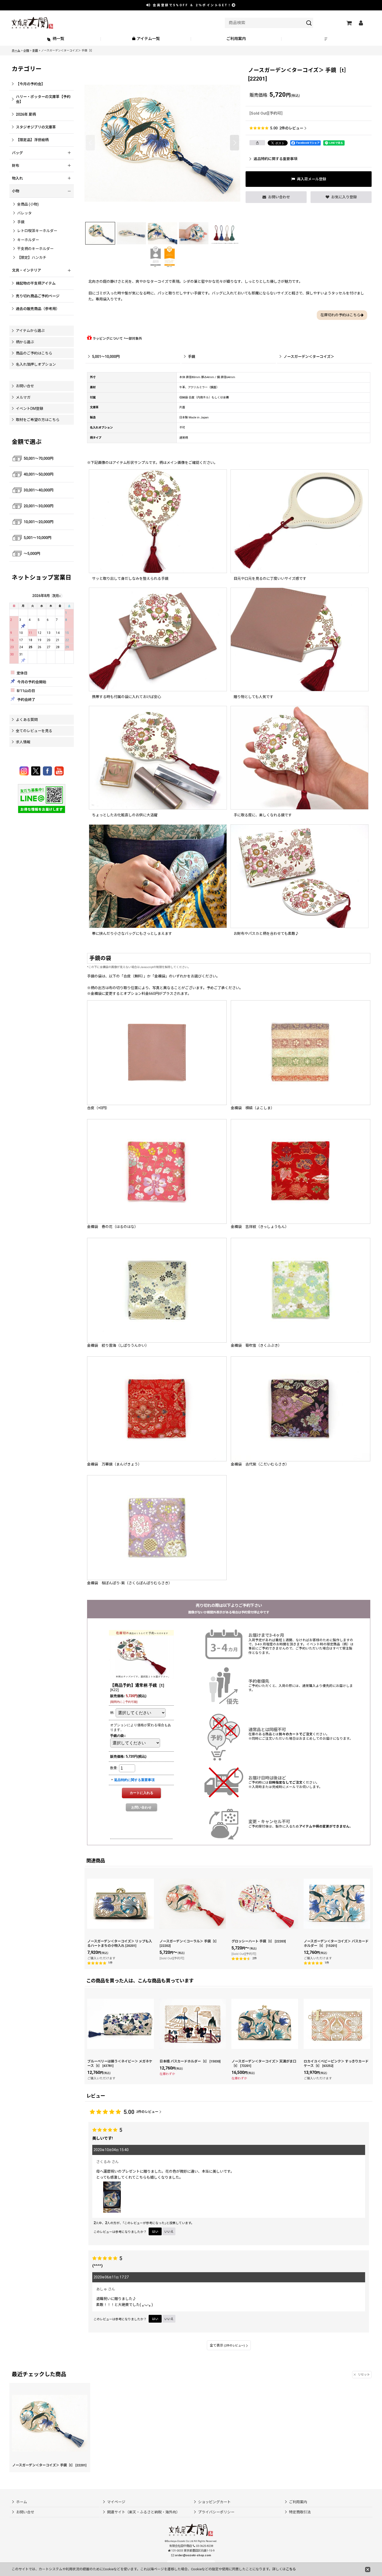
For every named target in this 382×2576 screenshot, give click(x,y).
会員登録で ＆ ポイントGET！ (192, 5)
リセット (364, 2375)
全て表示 (227, 2345)
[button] (327, 39)
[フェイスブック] (48, 771)
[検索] (309, 23)
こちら (291, 2569)
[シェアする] (257, 143)
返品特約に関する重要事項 (275, 159)
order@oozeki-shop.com (193, 2555)
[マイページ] (361, 23)
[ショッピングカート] (349, 23)
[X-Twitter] (37, 771)
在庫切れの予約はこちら (340, 315)
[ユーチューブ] (59, 771)
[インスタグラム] (25, 771)
